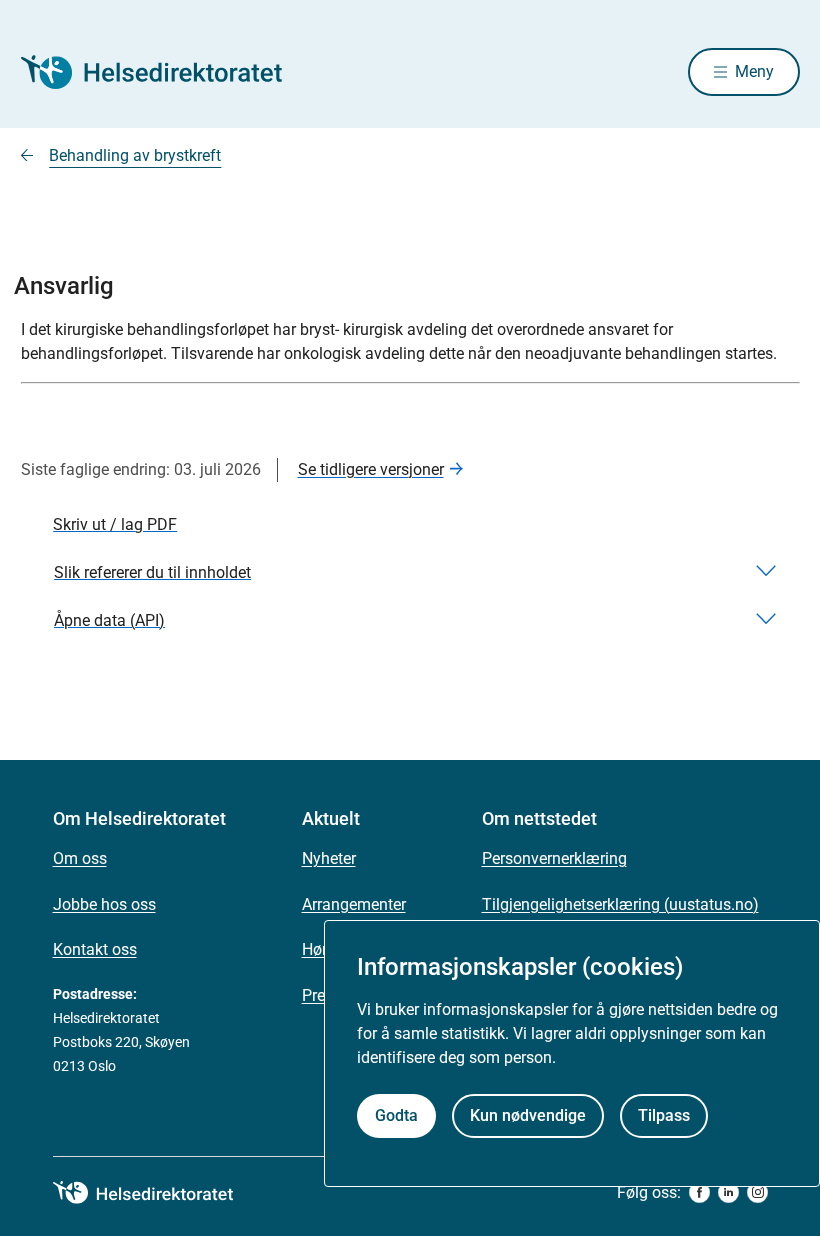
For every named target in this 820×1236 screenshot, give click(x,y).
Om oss (80, 858)
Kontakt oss (95, 949)
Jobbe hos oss (104, 904)
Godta (396, 1115)
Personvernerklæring (554, 858)
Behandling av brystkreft (135, 155)
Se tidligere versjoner (371, 469)
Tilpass (664, 1115)
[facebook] (699, 1192)
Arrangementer (354, 904)
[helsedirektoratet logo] (157, 1193)
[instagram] (757, 1192)
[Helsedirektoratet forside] (165, 72)
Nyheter (329, 858)
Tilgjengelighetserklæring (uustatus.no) (620, 904)
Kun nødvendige (528, 1115)
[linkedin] (728, 1192)
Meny (754, 71)
